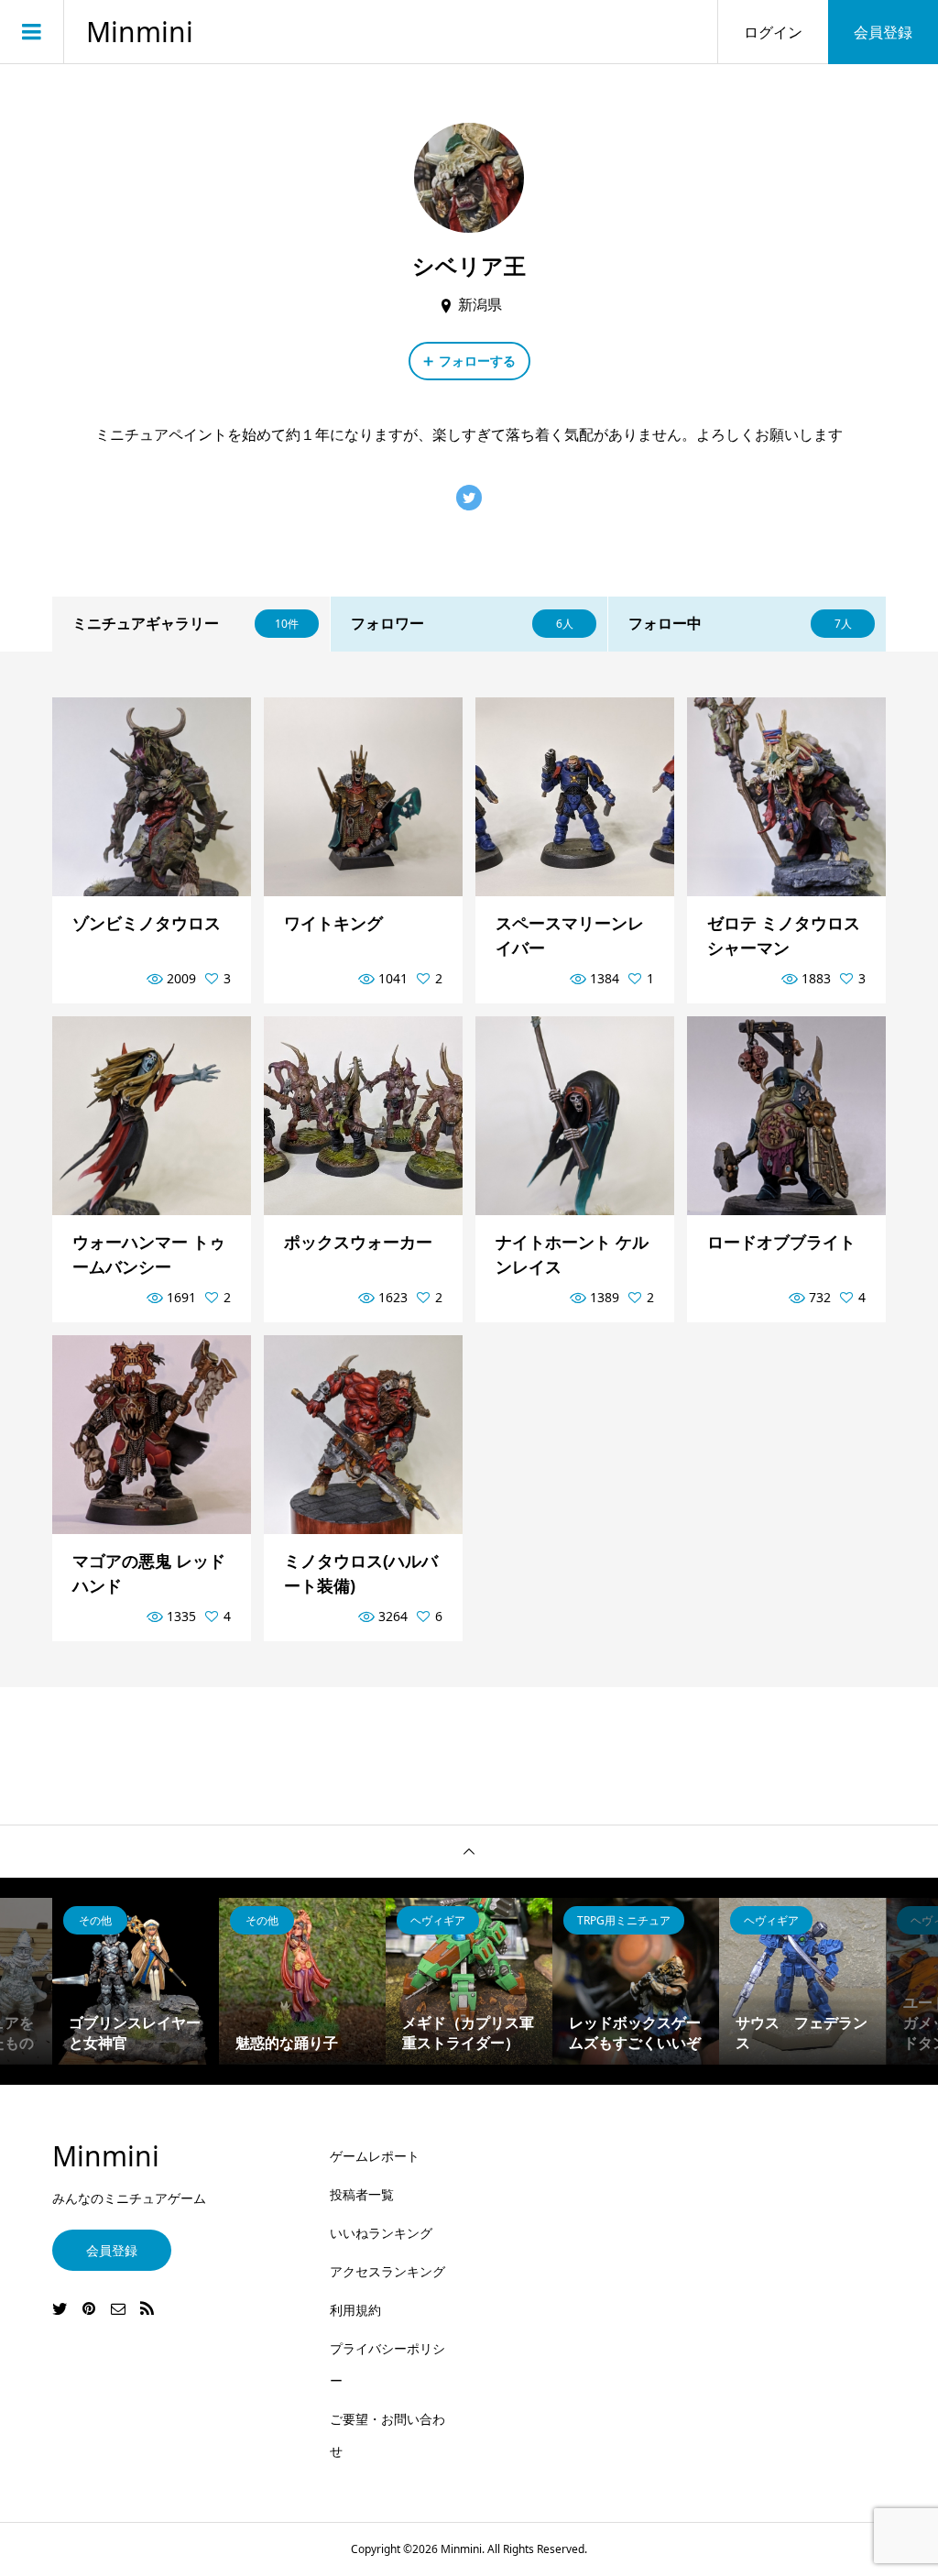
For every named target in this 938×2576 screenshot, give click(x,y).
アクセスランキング (387, 2271)
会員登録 (883, 32)
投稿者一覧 (362, 2194)
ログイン (773, 32)
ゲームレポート (375, 2156)
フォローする (477, 361)
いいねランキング (381, 2233)
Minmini (140, 32)
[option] (136, 1981)
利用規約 (355, 2310)
